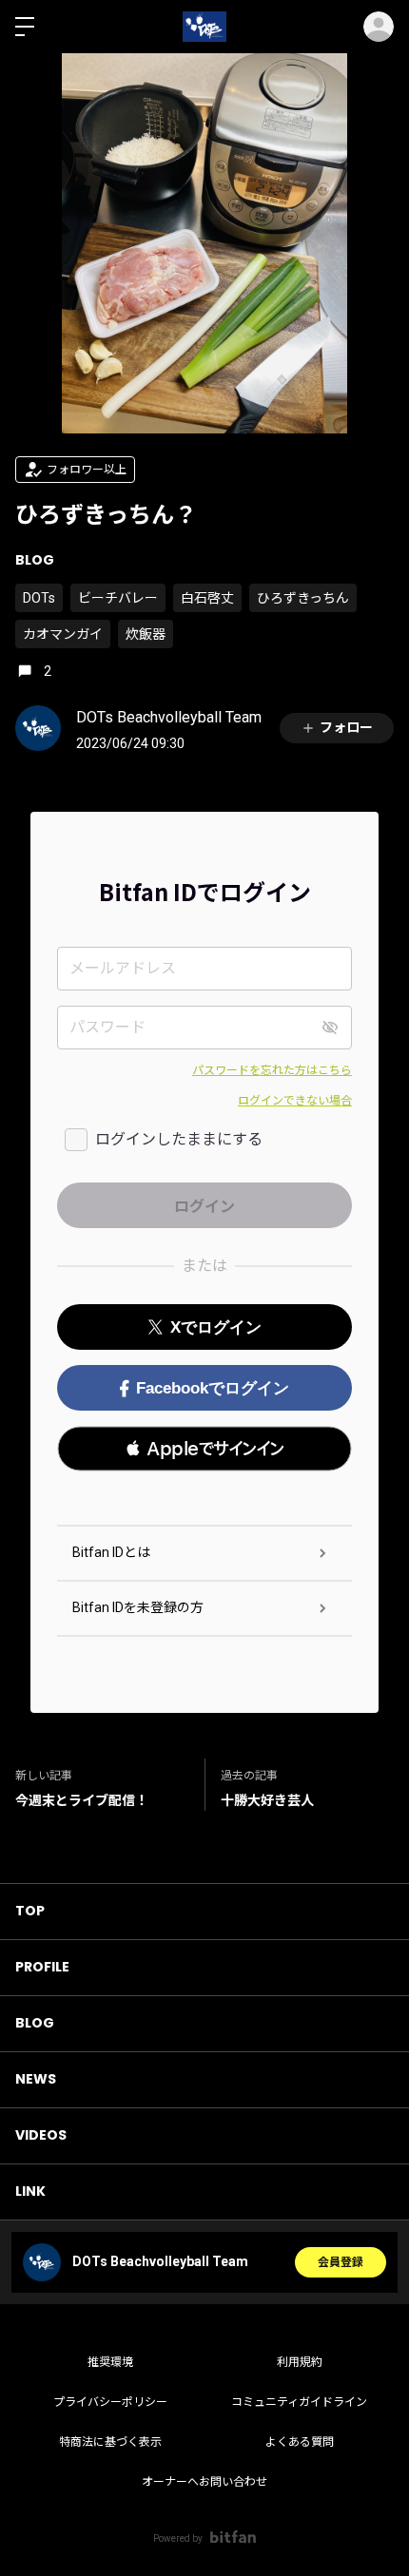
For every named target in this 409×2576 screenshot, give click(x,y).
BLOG (35, 560)
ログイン (379, 27)
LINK (30, 2191)
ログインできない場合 (295, 1101)
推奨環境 (110, 2362)
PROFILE (42, 1967)
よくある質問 (300, 2442)
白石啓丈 (207, 598)
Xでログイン (216, 1327)
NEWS (36, 2079)
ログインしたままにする (179, 1139)
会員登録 (341, 2262)
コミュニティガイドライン (299, 2402)
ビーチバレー (118, 598)
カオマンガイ (63, 634)
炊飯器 (146, 634)
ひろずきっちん (303, 598)
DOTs (39, 598)
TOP (30, 1911)
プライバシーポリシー (110, 2402)
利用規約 (300, 2362)
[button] (204, 1449)
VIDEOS (41, 2135)
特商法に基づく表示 (110, 2442)
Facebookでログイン (213, 1388)
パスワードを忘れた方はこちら (272, 1070)
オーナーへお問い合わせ (204, 2482)
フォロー (346, 727)
